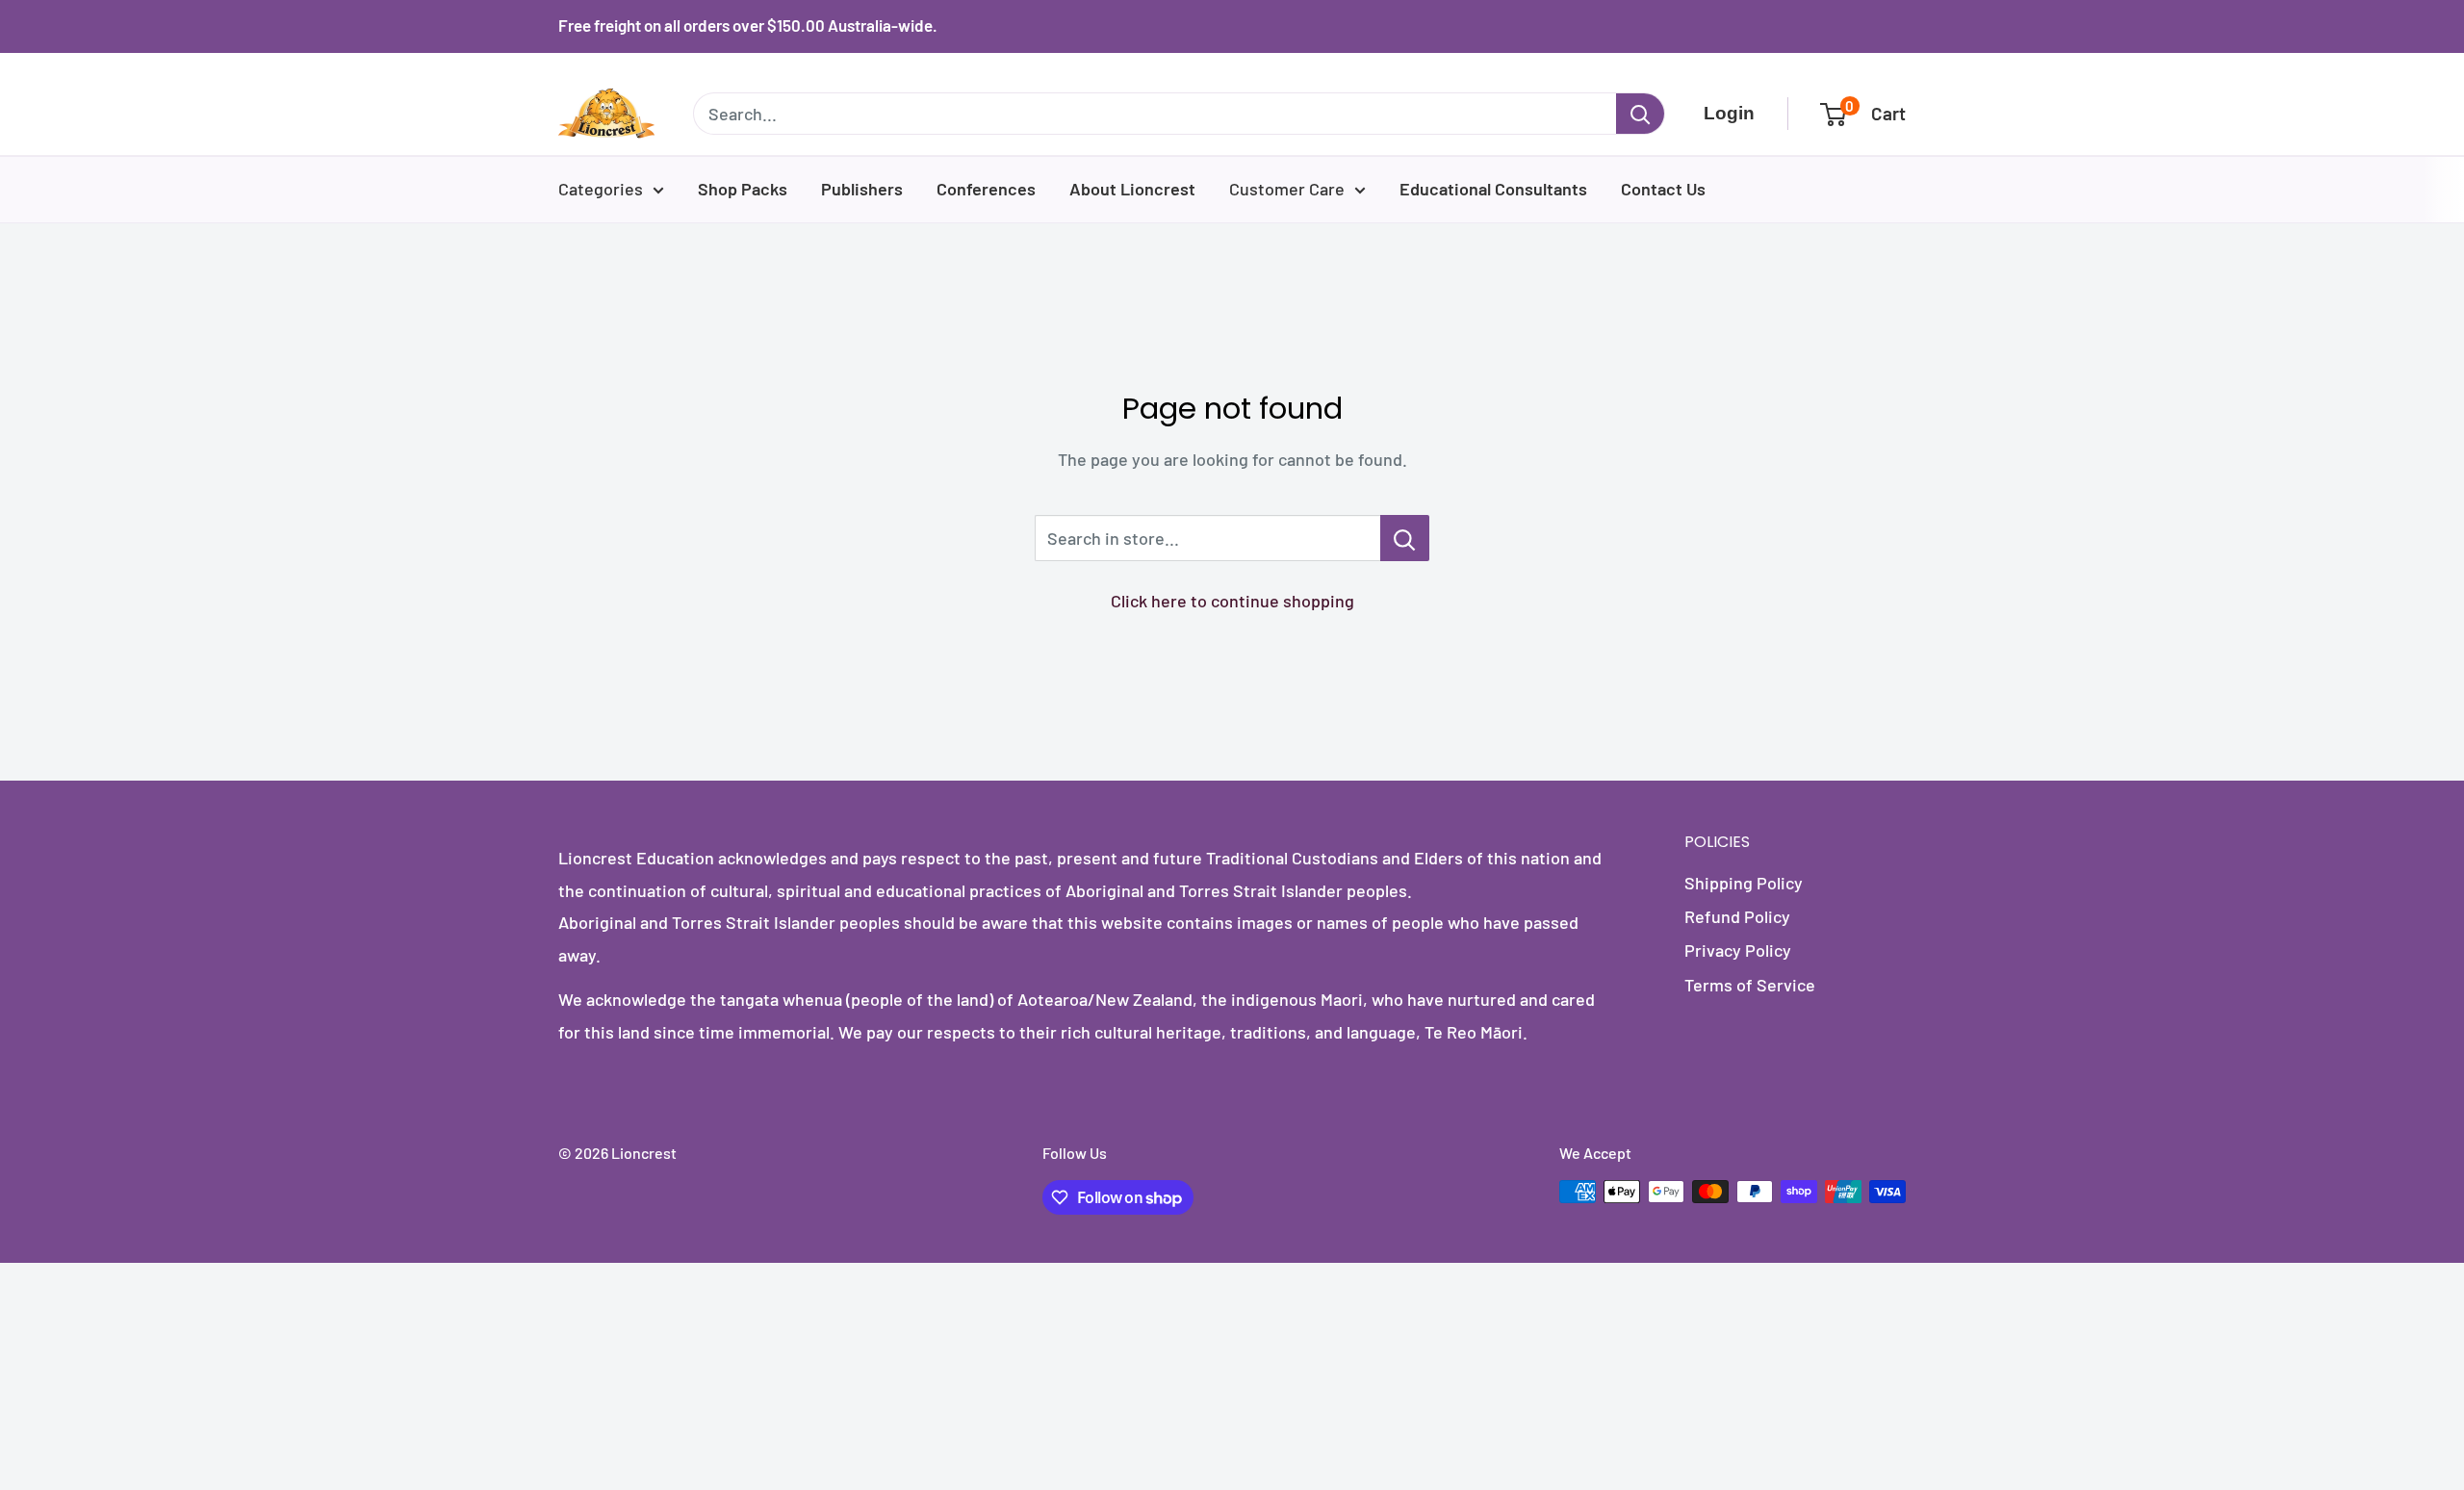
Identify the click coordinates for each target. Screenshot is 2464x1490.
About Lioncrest (1132, 189)
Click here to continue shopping (1232, 601)
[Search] (1640, 114)
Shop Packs (743, 189)
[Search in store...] (1405, 538)
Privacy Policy (1738, 950)
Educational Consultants (1493, 189)
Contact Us (1663, 189)
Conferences (986, 189)
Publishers (862, 189)
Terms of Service (1750, 985)
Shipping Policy (1744, 883)
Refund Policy (1737, 916)
